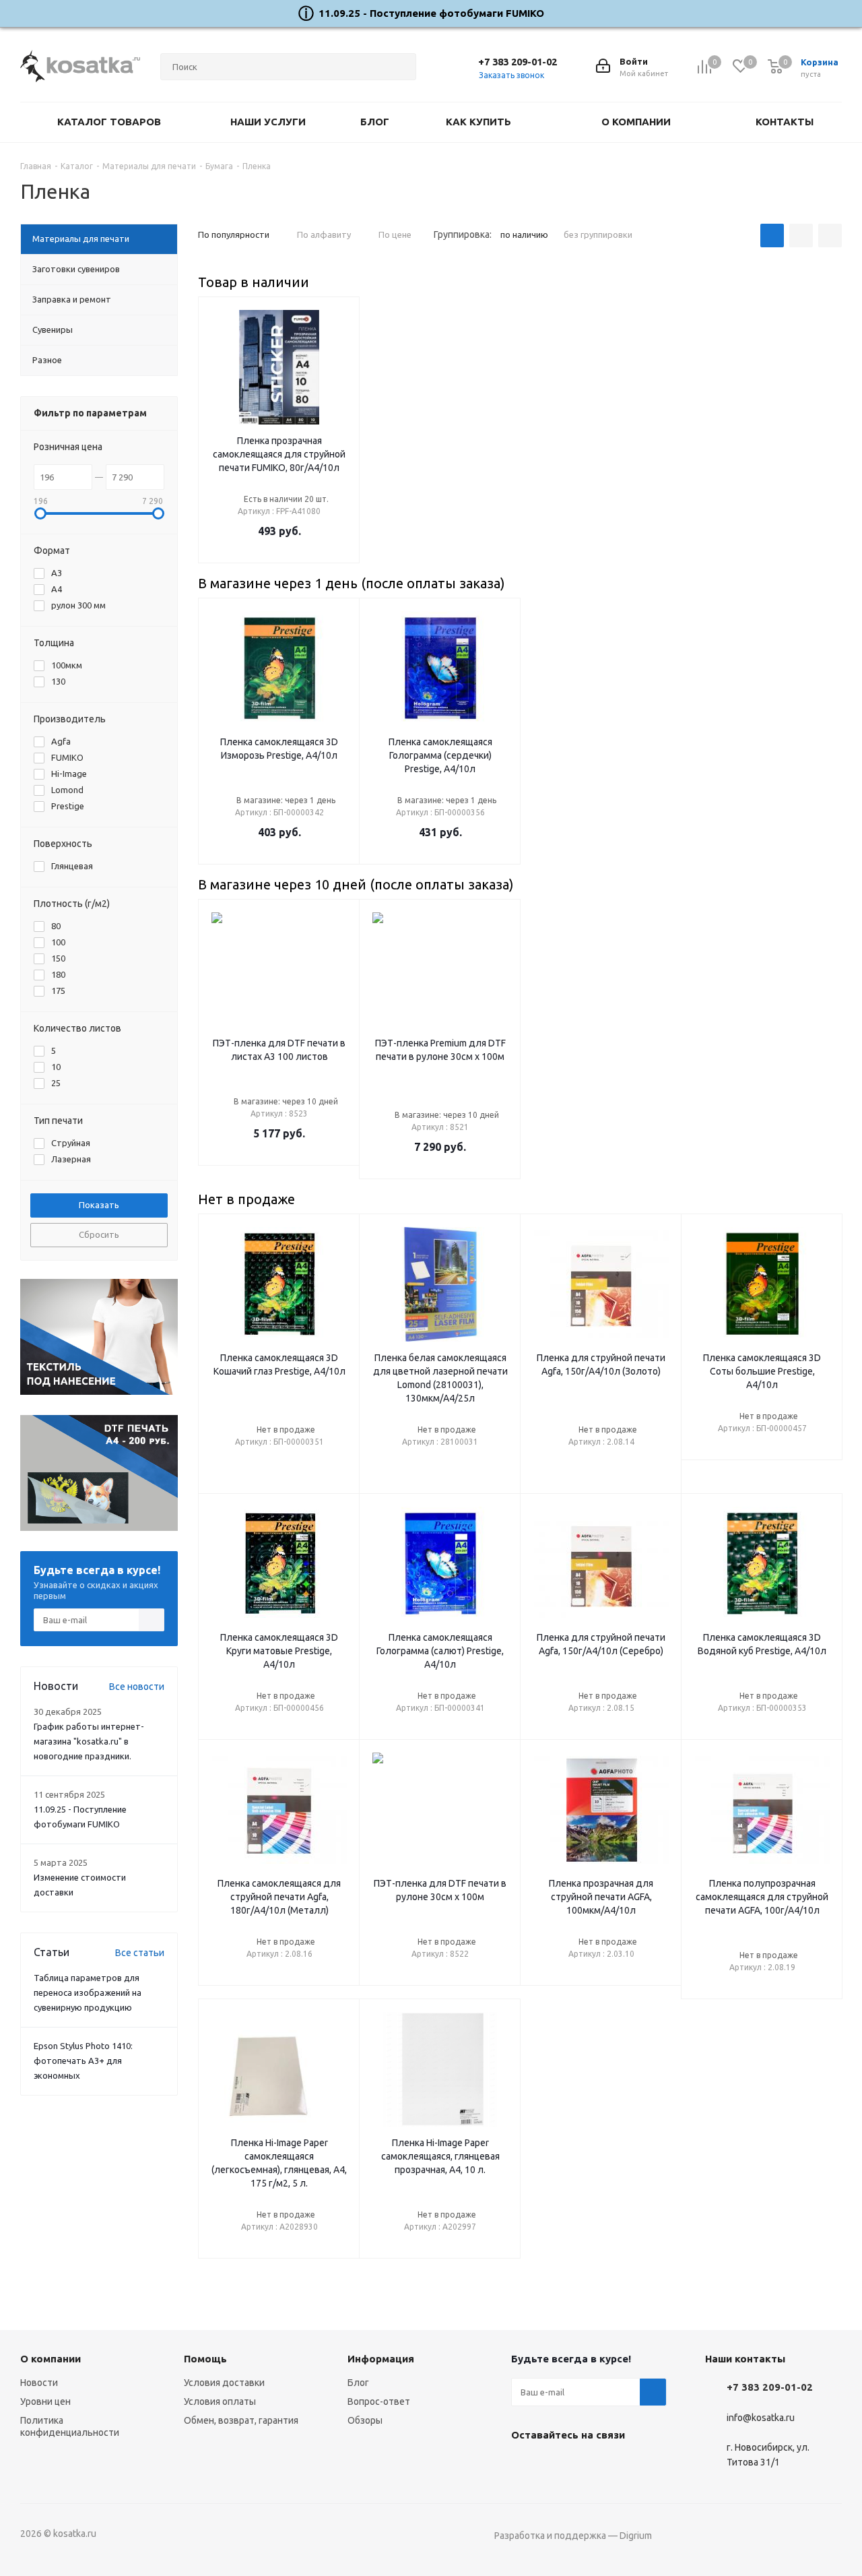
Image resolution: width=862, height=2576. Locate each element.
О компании (51, 2359)
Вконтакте (525, 2466)
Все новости (137, 1687)
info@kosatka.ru (761, 2418)
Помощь (205, 2359)
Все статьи (140, 1953)
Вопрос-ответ (379, 2401)
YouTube (558, 2466)
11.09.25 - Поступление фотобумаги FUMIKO (431, 13)
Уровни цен (45, 2401)
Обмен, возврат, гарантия (241, 2420)
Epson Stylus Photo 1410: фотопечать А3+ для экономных (83, 2061)
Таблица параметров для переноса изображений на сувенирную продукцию (88, 1992)
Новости (39, 2383)
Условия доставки (224, 2383)
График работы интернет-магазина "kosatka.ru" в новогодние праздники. (89, 1741)
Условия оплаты (220, 2401)
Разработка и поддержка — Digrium (573, 2536)
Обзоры (365, 2420)
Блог (358, 2383)
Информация (381, 2359)
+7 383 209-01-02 (518, 62)
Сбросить (99, 1234)
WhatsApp (592, 2466)
